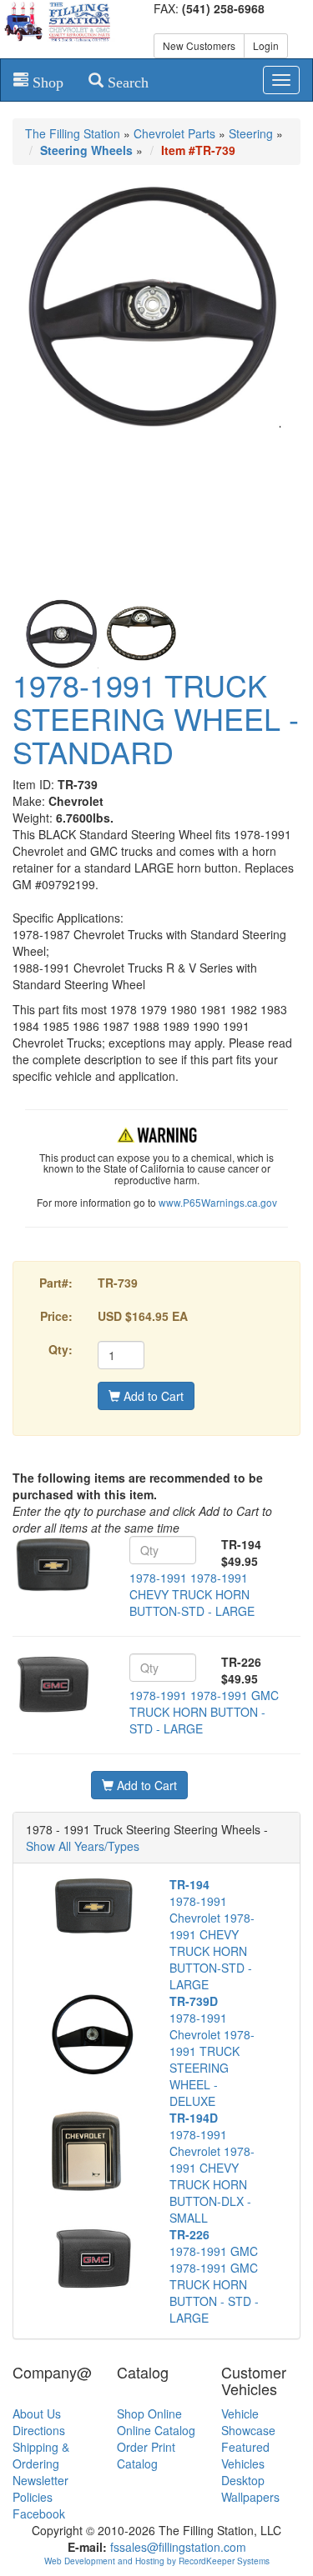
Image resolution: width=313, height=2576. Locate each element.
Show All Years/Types (83, 1846)
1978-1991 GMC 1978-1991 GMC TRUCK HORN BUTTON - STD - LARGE (214, 2276)
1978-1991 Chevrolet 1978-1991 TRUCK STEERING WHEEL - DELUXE (212, 2051)
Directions (39, 2430)
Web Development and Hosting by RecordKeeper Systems (157, 2561)
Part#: (56, 1283)
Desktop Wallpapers (250, 2488)
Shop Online (149, 2413)
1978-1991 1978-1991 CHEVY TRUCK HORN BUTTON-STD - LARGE (192, 1594)
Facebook (39, 2513)
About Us (37, 2413)
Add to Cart (152, 1396)
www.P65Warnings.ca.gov (218, 1202)
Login (266, 45)
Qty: (61, 1349)
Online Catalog (156, 2430)
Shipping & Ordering (41, 2455)
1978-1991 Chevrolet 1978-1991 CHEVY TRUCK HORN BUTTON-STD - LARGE (212, 1934)
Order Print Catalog (146, 2455)
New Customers (199, 45)
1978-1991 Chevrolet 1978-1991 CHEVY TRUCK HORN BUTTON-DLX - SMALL (212, 2168)
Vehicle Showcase (248, 2422)
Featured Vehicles (245, 2455)
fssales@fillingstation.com (178, 2547)
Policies (33, 2497)
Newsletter (40, 2480)
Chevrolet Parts (174, 133)
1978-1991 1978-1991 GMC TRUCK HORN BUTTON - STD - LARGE (204, 1712)
